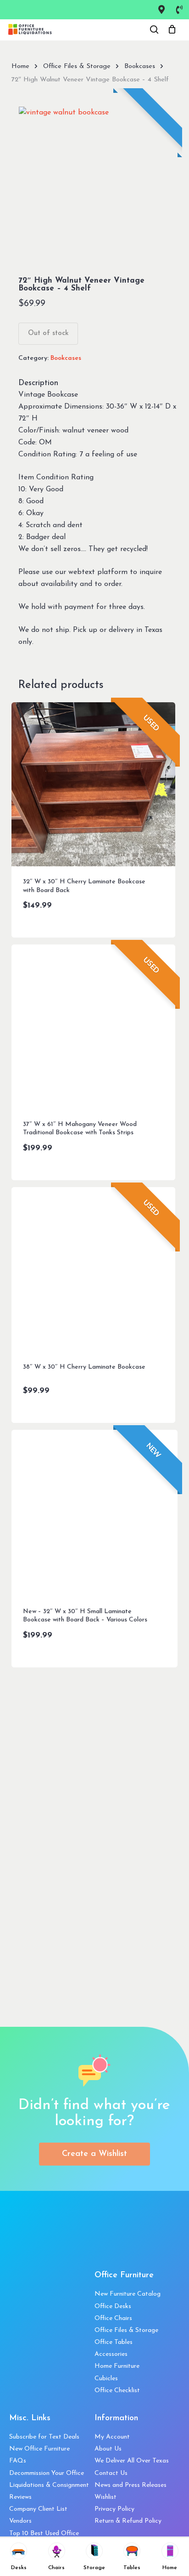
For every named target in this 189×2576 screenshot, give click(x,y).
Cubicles (106, 2379)
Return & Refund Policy (128, 2521)
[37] (94, 1027)
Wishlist (106, 2497)
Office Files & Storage (77, 66)
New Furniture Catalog (128, 2294)
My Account (112, 2437)
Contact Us (111, 2473)
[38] (94, 1269)
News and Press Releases (131, 2485)
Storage (94, 2568)
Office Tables (114, 2342)
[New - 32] (95, 1513)
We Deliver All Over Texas (132, 2461)
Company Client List (38, 2509)
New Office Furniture (39, 2449)
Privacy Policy (114, 2509)
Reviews (20, 2497)
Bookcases (140, 66)
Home (20, 66)
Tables (132, 2568)
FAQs (18, 2461)
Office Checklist (117, 2391)
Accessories (111, 2354)
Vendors (20, 2521)
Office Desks (113, 2306)
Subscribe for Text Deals (44, 2437)
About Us (108, 2449)
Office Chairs (113, 2318)
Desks (19, 2568)
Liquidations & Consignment (49, 2485)
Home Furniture (117, 2366)
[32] (94, 785)
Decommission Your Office (47, 2473)
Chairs (56, 2568)
